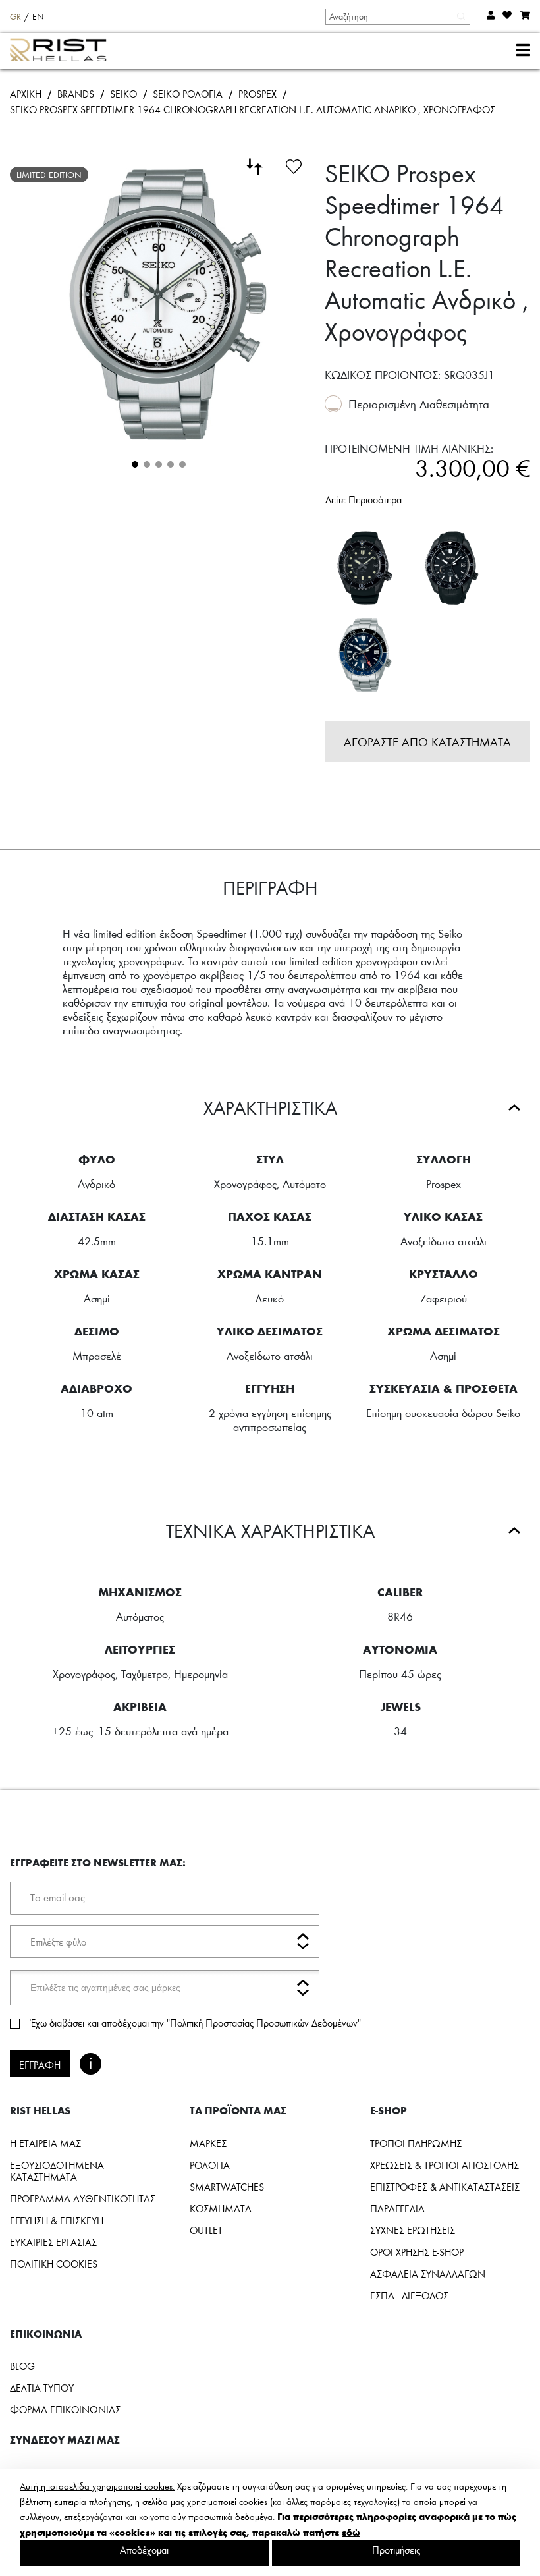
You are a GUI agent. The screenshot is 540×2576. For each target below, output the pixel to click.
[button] (134, 463)
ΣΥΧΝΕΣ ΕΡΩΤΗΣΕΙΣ (413, 2230)
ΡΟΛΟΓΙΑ (210, 2165)
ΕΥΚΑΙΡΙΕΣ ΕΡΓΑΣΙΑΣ (53, 2242)
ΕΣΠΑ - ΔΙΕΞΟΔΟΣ (409, 2295)
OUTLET (206, 2230)
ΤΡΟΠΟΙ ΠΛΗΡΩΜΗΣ (416, 2143)
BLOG (22, 2366)
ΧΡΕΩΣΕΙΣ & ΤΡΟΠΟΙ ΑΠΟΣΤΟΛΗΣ (445, 2165)
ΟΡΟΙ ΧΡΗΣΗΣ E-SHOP (417, 2252)
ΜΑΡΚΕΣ (208, 2143)
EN (38, 16)
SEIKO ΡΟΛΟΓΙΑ (188, 94)
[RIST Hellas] (64, 51)
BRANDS (76, 94)
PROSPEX (257, 94)
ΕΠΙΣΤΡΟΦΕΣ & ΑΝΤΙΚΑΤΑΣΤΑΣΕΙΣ (445, 2187)
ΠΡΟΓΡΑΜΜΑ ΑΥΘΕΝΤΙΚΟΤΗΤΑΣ (83, 2198)
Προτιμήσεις (396, 2550)
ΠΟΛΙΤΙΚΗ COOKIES (54, 2264)
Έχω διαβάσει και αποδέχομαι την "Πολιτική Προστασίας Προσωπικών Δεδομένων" (195, 2023)
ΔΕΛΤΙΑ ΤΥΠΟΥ (42, 2388)
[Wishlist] (294, 165)
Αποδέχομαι (144, 2550)
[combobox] (397, 16)
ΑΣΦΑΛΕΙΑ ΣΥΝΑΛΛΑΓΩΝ (428, 2274)
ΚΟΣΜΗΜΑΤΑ (221, 2208)
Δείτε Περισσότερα (364, 499)
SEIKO (123, 94)
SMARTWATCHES (227, 2187)
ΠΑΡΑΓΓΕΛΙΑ (397, 2208)
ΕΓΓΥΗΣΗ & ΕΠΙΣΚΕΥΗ (57, 2220)
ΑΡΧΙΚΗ (26, 94)
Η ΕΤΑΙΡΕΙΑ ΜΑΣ (45, 2143)
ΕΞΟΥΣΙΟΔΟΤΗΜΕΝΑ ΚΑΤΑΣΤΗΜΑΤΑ (57, 2171)
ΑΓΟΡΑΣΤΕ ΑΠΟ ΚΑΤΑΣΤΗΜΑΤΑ (427, 742)
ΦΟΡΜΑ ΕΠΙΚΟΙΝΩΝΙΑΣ (65, 2409)
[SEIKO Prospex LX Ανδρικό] (365, 568)
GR (15, 16)
